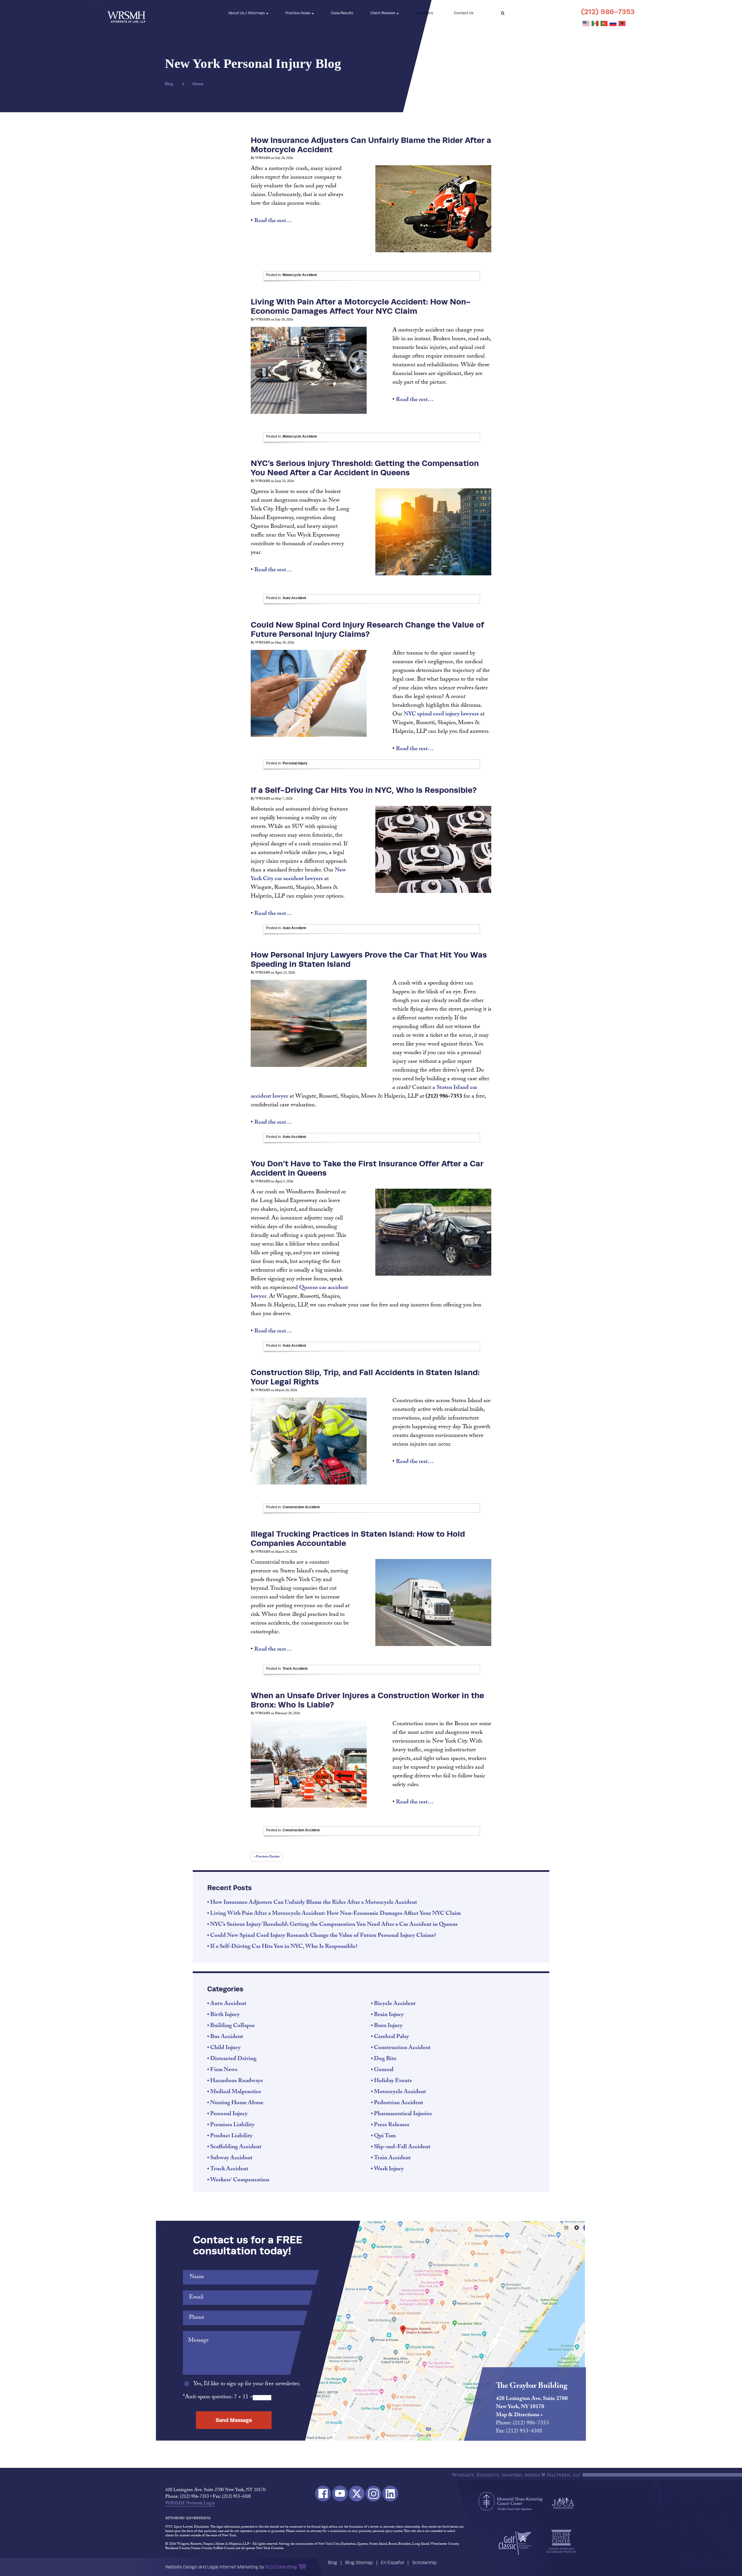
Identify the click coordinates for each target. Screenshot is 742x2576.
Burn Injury (388, 2026)
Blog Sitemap (359, 2563)
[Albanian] (622, 24)
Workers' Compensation (240, 2180)
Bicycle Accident (395, 2004)
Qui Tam (385, 2136)
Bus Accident (227, 2037)
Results (342, 13)
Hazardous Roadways (237, 2081)
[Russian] (613, 24)
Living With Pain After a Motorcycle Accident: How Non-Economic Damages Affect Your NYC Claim (361, 306)
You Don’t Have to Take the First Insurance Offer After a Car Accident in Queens (367, 1168)
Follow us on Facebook (323, 2493)
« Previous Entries (267, 1857)
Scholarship (424, 2563)
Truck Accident (295, 1669)
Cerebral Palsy (391, 2037)
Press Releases (392, 2125)
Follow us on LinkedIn (390, 2493)
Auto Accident (294, 598)
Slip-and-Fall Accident (402, 2147)
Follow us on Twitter (357, 2493)
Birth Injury (225, 2015)
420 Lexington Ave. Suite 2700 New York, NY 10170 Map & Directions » (532, 2407)
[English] (586, 24)
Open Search (503, 13)
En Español (392, 2563)
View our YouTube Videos (340, 2493)
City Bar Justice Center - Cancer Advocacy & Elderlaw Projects (561, 2541)
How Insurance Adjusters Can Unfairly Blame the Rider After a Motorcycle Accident (371, 145)
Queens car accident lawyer (299, 1292)
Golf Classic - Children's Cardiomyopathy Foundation (515, 2543)
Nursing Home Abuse (237, 2103)
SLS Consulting (281, 2567)
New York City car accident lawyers (298, 875)
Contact (464, 13)
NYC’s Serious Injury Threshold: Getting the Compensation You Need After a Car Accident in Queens (365, 468)
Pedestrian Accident (399, 2103)
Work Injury (389, 2169)
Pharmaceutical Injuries (403, 2114)
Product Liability (231, 2136)
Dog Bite (385, 2059)
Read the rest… (273, 221)
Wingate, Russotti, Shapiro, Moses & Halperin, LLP (126, 13)
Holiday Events (393, 2081)
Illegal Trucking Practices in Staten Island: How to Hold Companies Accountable (358, 1538)
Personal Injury (295, 763)
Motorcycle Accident (300, 275)
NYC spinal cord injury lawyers (441, 715)
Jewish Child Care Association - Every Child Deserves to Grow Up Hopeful (563, 2502)
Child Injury (225, 2048)
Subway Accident (231, 2158)
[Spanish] (595, 24)
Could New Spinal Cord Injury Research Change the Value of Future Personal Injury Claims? (367, 629)
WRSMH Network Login (190, 2504)
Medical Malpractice (236, 2092)
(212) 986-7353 (608, 12)
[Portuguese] (604, 24)
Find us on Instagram (373, 2493)
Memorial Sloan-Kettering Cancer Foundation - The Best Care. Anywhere (510, 2501)
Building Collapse (232, 2026)
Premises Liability (232, 2125)
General (384, 2070)
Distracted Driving (233, 2059)
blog (169, 84)
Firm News (224, 2070)
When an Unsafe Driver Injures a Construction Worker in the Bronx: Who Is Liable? (367, 1700)
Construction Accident (301, 1507)
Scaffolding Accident (236, 2147)
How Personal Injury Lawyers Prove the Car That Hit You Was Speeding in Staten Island (369, 959)
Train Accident (392, 2158)
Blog (332, 2563)
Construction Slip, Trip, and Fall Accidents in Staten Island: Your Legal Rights (365, 1377)
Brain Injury (389, 2015)
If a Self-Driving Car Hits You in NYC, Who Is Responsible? (364, 790)
